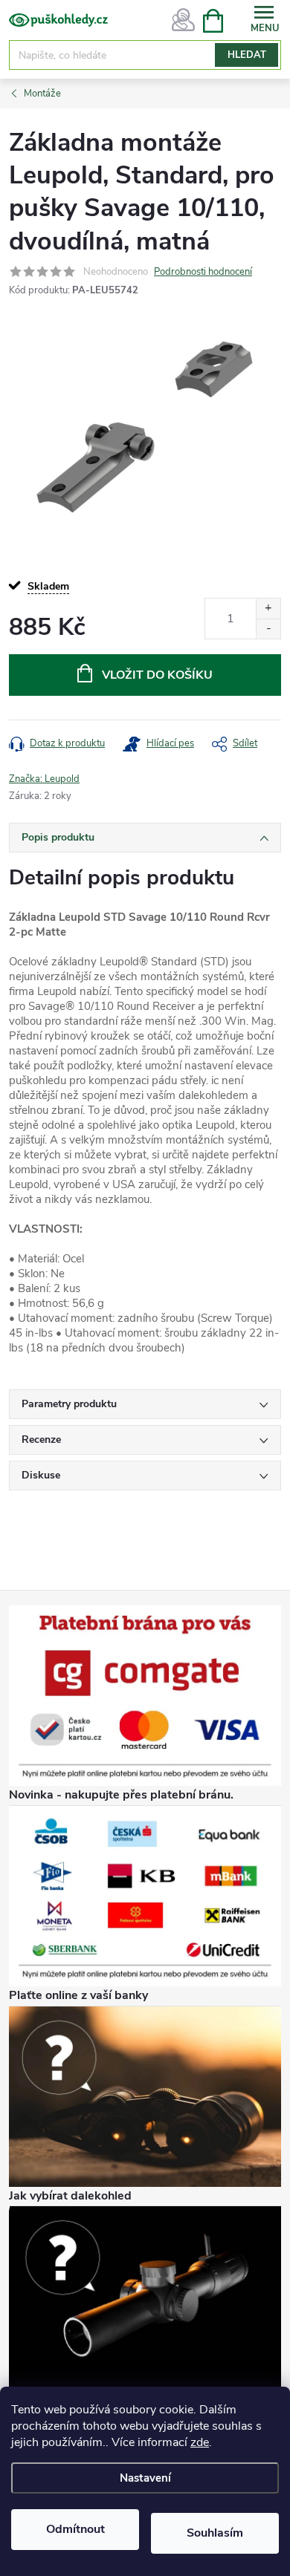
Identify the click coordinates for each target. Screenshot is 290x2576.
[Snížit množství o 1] (268, 629)
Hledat (247, 55)
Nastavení (145, 2478)
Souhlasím (215, 2533)
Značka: (44, 779)
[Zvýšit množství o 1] (268, 609)
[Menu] (264, 20)
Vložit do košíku (157, 675)
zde (200, 2442)
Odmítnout (75, 2529)
